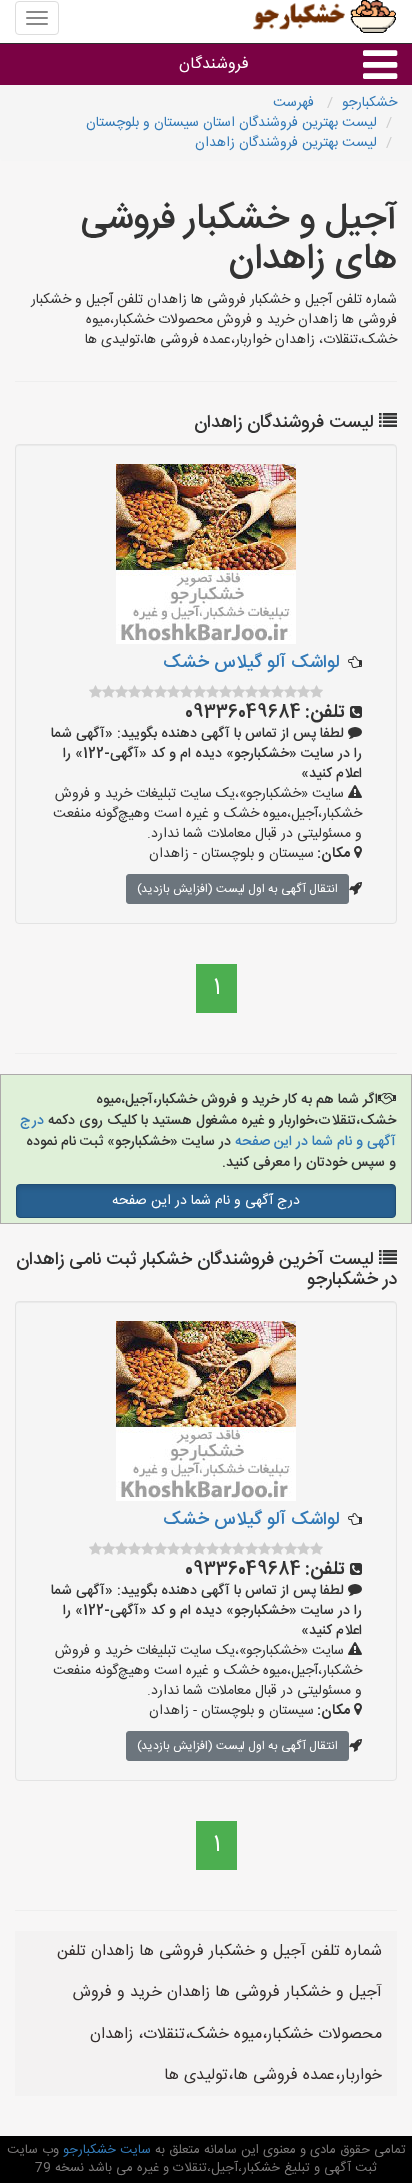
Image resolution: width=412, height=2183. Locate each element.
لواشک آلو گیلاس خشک (251, 663)
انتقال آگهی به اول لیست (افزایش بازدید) (237, 889)
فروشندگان (214, 64)
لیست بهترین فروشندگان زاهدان (286, 143)
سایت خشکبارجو (105, 2150)
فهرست (295, 103)
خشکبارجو (369, 103)
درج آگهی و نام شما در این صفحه (206, 1201)
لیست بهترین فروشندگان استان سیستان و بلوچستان (231, 123)
